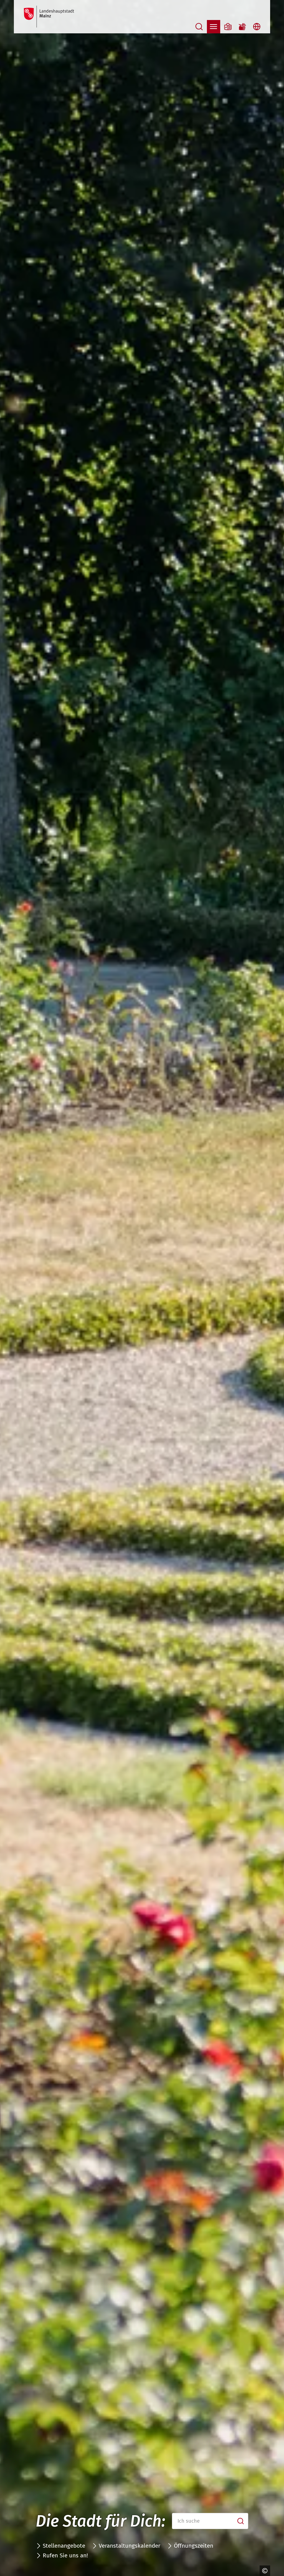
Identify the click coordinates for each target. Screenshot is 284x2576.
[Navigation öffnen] (214, 27)
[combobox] (210, 2521)
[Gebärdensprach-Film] (242, 27)
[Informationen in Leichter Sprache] (228, 27)
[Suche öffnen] (199, 27)
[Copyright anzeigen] (263, 2571)
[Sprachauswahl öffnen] (257, 27)
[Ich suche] (241, 2521)
